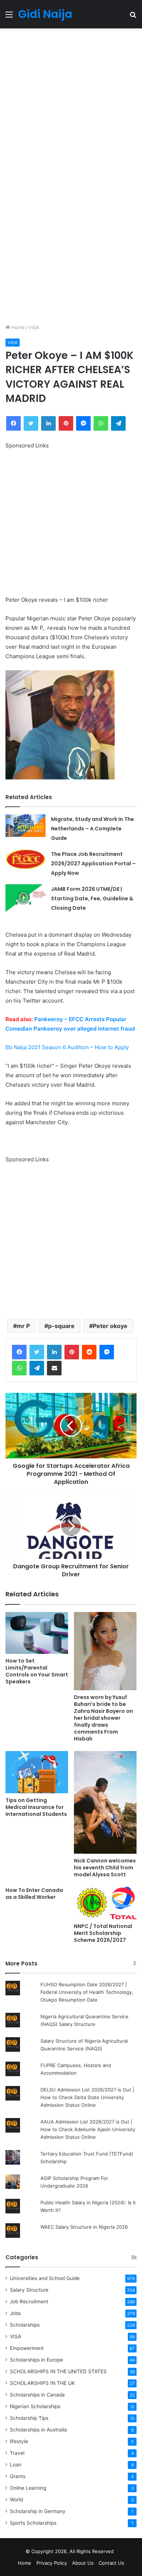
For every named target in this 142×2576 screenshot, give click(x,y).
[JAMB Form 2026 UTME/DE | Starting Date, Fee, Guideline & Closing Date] (25, 898)
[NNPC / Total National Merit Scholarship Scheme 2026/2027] (105, 1903)
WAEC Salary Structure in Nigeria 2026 (84, 2227)
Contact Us (111, 2563)
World (16, 2500)
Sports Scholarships (33, 2523)
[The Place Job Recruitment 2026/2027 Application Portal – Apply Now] (25, 859)
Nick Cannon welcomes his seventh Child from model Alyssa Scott (105, 1868)
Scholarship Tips (29, 2418)
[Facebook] (19, 1352)
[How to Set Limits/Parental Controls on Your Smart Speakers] (37, 1633)
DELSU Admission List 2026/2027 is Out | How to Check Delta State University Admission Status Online (87, 2097)
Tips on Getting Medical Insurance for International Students (36, 1807)
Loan (16, 2465)
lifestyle (19, 2441)
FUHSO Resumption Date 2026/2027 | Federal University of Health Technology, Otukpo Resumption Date (87, 1992)
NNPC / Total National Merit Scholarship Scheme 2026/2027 (103, 1933)
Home (17, 327)
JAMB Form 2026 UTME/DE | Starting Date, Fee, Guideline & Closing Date (92, 898)
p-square (61, 1326)
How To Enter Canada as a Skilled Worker (34, 1894)
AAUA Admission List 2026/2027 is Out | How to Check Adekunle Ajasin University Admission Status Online (88, 2129)
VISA (34, 327)
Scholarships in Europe (36, 2360)
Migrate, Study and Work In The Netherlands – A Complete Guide (92, 829)
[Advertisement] (71, 102)
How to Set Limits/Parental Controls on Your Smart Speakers (37, 1671)
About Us (83, 2563)
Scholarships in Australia (38, 2430)
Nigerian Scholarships (35, 2406)
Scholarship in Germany (38, 2511)
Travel (17, 2453)
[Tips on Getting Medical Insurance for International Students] (37, 1772)
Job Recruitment (29, 2302)
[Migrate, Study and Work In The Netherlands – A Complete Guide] (25, 826)
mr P (23, 1326)
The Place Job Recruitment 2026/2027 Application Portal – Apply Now (93, 864)
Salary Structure (29, 2290)
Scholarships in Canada (37, 2395)
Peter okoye (110, 1326)
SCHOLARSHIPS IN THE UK (42, 2383)
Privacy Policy (52, 2563)
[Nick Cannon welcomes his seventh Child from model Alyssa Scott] (105, 1802)
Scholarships (25, 2325)
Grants (18, 2476)
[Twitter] (37, 1352)
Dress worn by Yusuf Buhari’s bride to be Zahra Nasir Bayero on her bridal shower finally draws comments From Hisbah (103, 1718)
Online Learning (28, 2488)
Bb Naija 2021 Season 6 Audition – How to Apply (67, 1047)
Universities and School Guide (45, 2278)
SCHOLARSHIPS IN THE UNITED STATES (58, 2371)
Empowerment (27, 2348)
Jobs (15, 2313)
